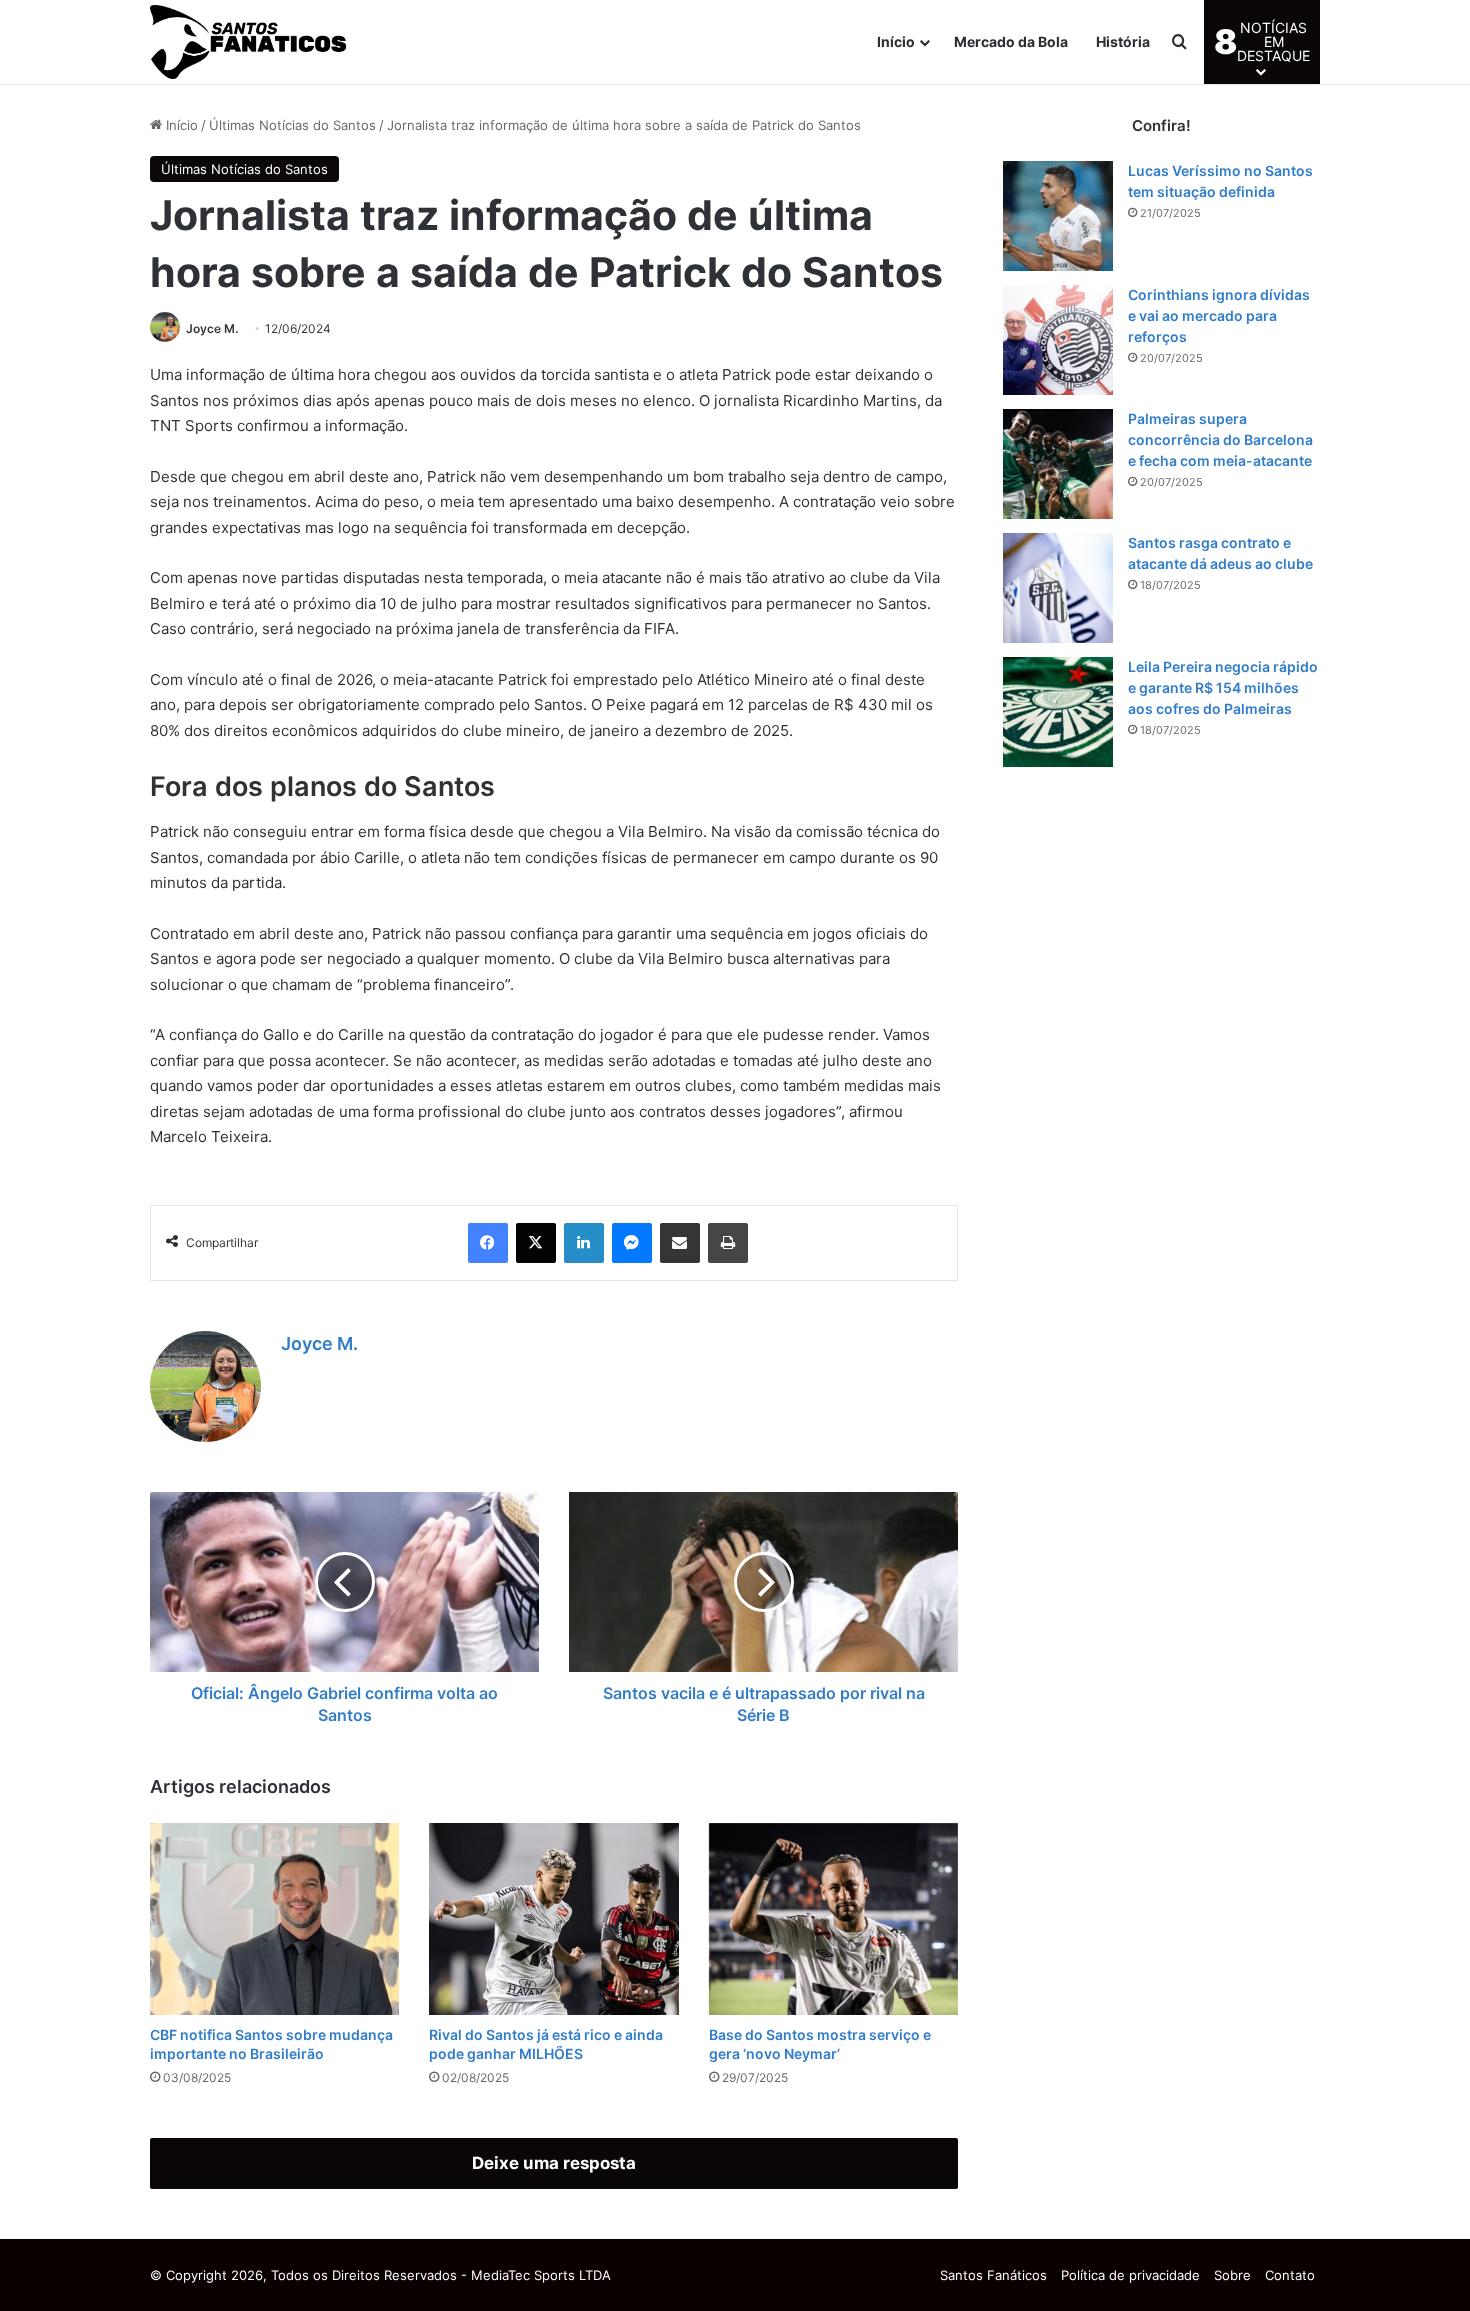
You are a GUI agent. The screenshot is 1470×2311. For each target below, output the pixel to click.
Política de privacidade (1130, 2275)
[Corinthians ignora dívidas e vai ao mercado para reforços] (1058, 340)
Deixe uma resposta (554, 2163)
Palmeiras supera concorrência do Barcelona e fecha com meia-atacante (1220, 439)
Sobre (1232, 2275)
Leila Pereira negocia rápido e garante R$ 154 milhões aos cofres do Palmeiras (1223, 687)
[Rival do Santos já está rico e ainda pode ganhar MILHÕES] (553, 1919)
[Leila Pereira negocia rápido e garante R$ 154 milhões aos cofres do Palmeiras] (1058, 712)
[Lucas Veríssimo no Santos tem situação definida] (1058, 216)
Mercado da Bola (1011, 41)
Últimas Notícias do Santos (292, 125)
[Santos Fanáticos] (250, 42)
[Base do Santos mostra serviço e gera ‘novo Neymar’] (833, 1919)
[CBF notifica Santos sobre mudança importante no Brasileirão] (274, 1919)
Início (896, 41)
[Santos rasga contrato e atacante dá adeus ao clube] (1058, 588)
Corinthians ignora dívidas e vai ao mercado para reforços (1219, 315)
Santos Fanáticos (993, 2275)
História (1123, 41)
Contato (1290, 2275)
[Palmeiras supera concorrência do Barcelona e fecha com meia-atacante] (1058, 464)
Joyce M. (212, 328)
